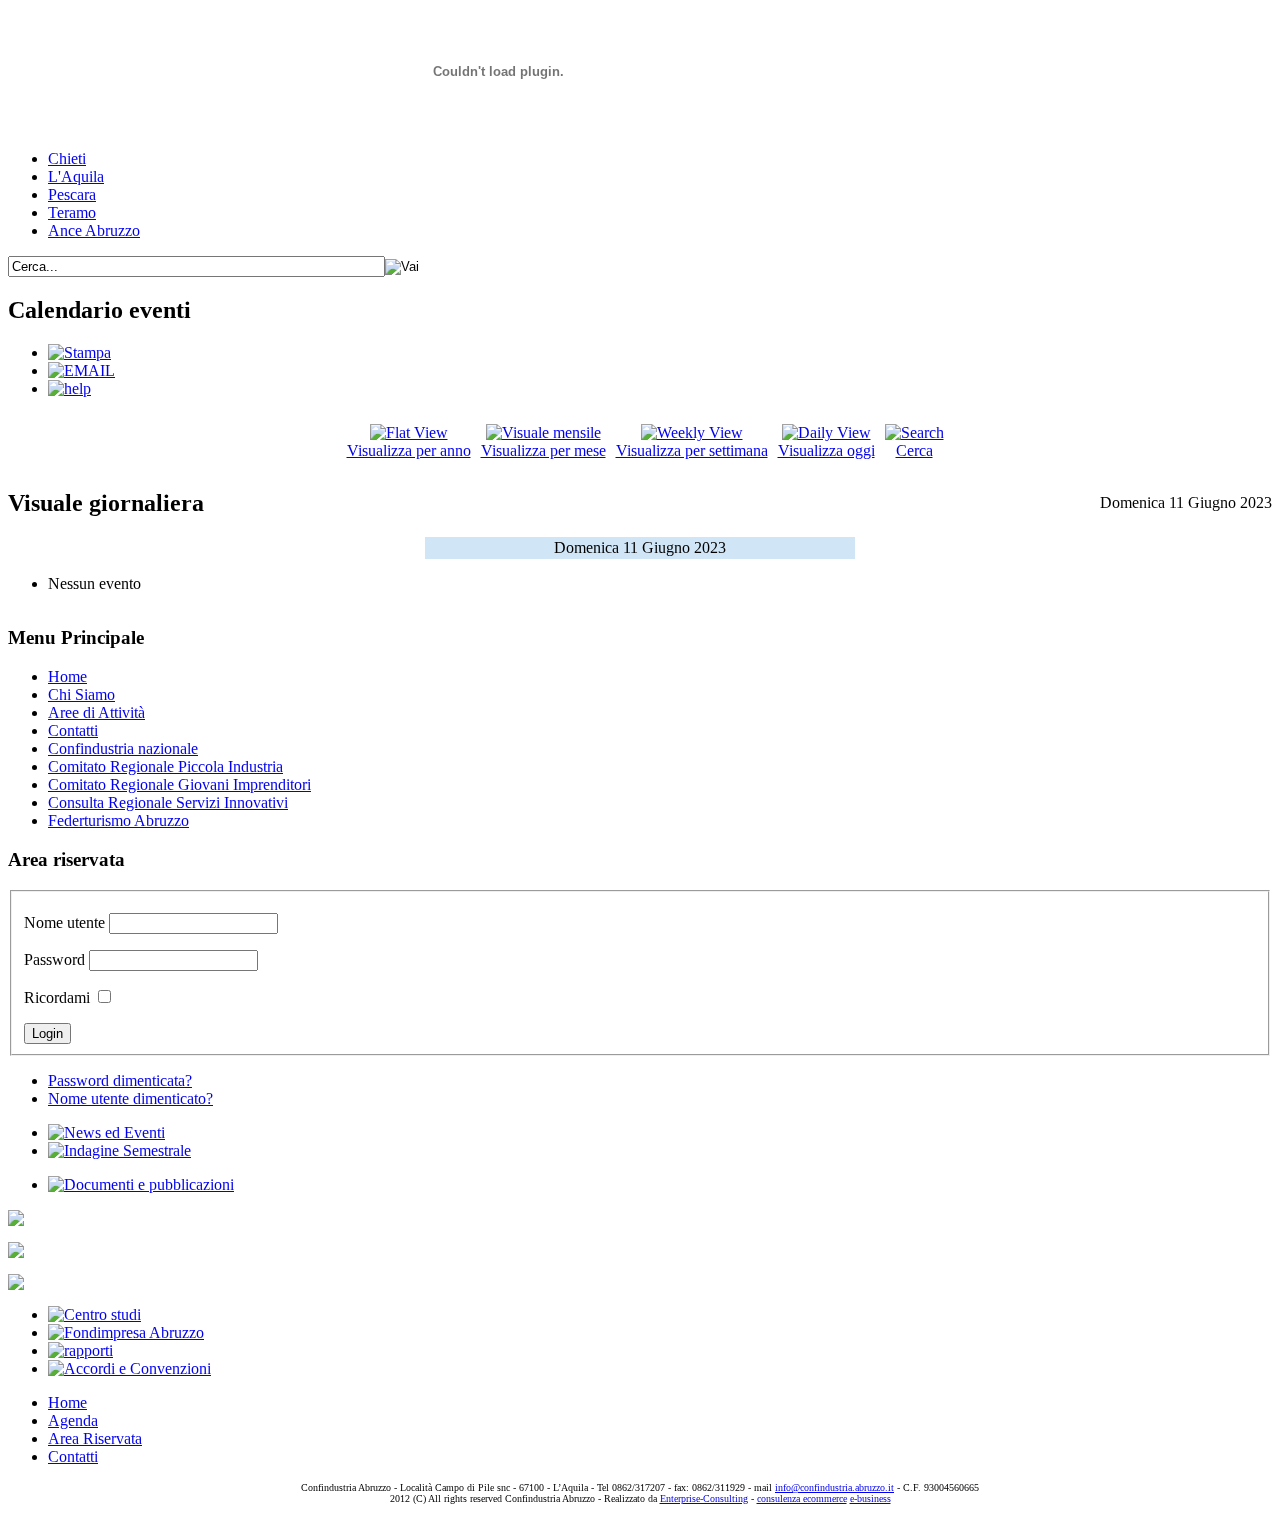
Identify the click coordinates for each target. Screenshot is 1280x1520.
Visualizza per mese (543, 450)
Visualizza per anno (409, 450)
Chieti (67, 158)
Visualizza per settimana (692, 450)
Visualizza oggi (826, 450)
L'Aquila (76, 176)
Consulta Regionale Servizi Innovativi (168, 802)
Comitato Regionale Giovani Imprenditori (179, 784)
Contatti (73, 730)
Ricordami (57, 997)
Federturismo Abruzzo (118, 820)
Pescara (72, 194)
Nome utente (64, 922)
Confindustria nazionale (123, 748)
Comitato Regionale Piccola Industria (165, 766)
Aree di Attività (96, 712)
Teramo (72, 212)
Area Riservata (95, 1438)
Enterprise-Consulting (704, 1498)
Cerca (914, 450)
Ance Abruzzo (94, 230)
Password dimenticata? (120, 1080)
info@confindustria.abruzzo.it (834, 1487)
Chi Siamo (81, 694)
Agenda (73, 1420)
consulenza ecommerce (802, 1498)
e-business (870, 1498)
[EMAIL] (81, 370)
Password (54, 959)
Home (67, 676)
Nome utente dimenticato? (130, 1098)
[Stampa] (79, 352)
